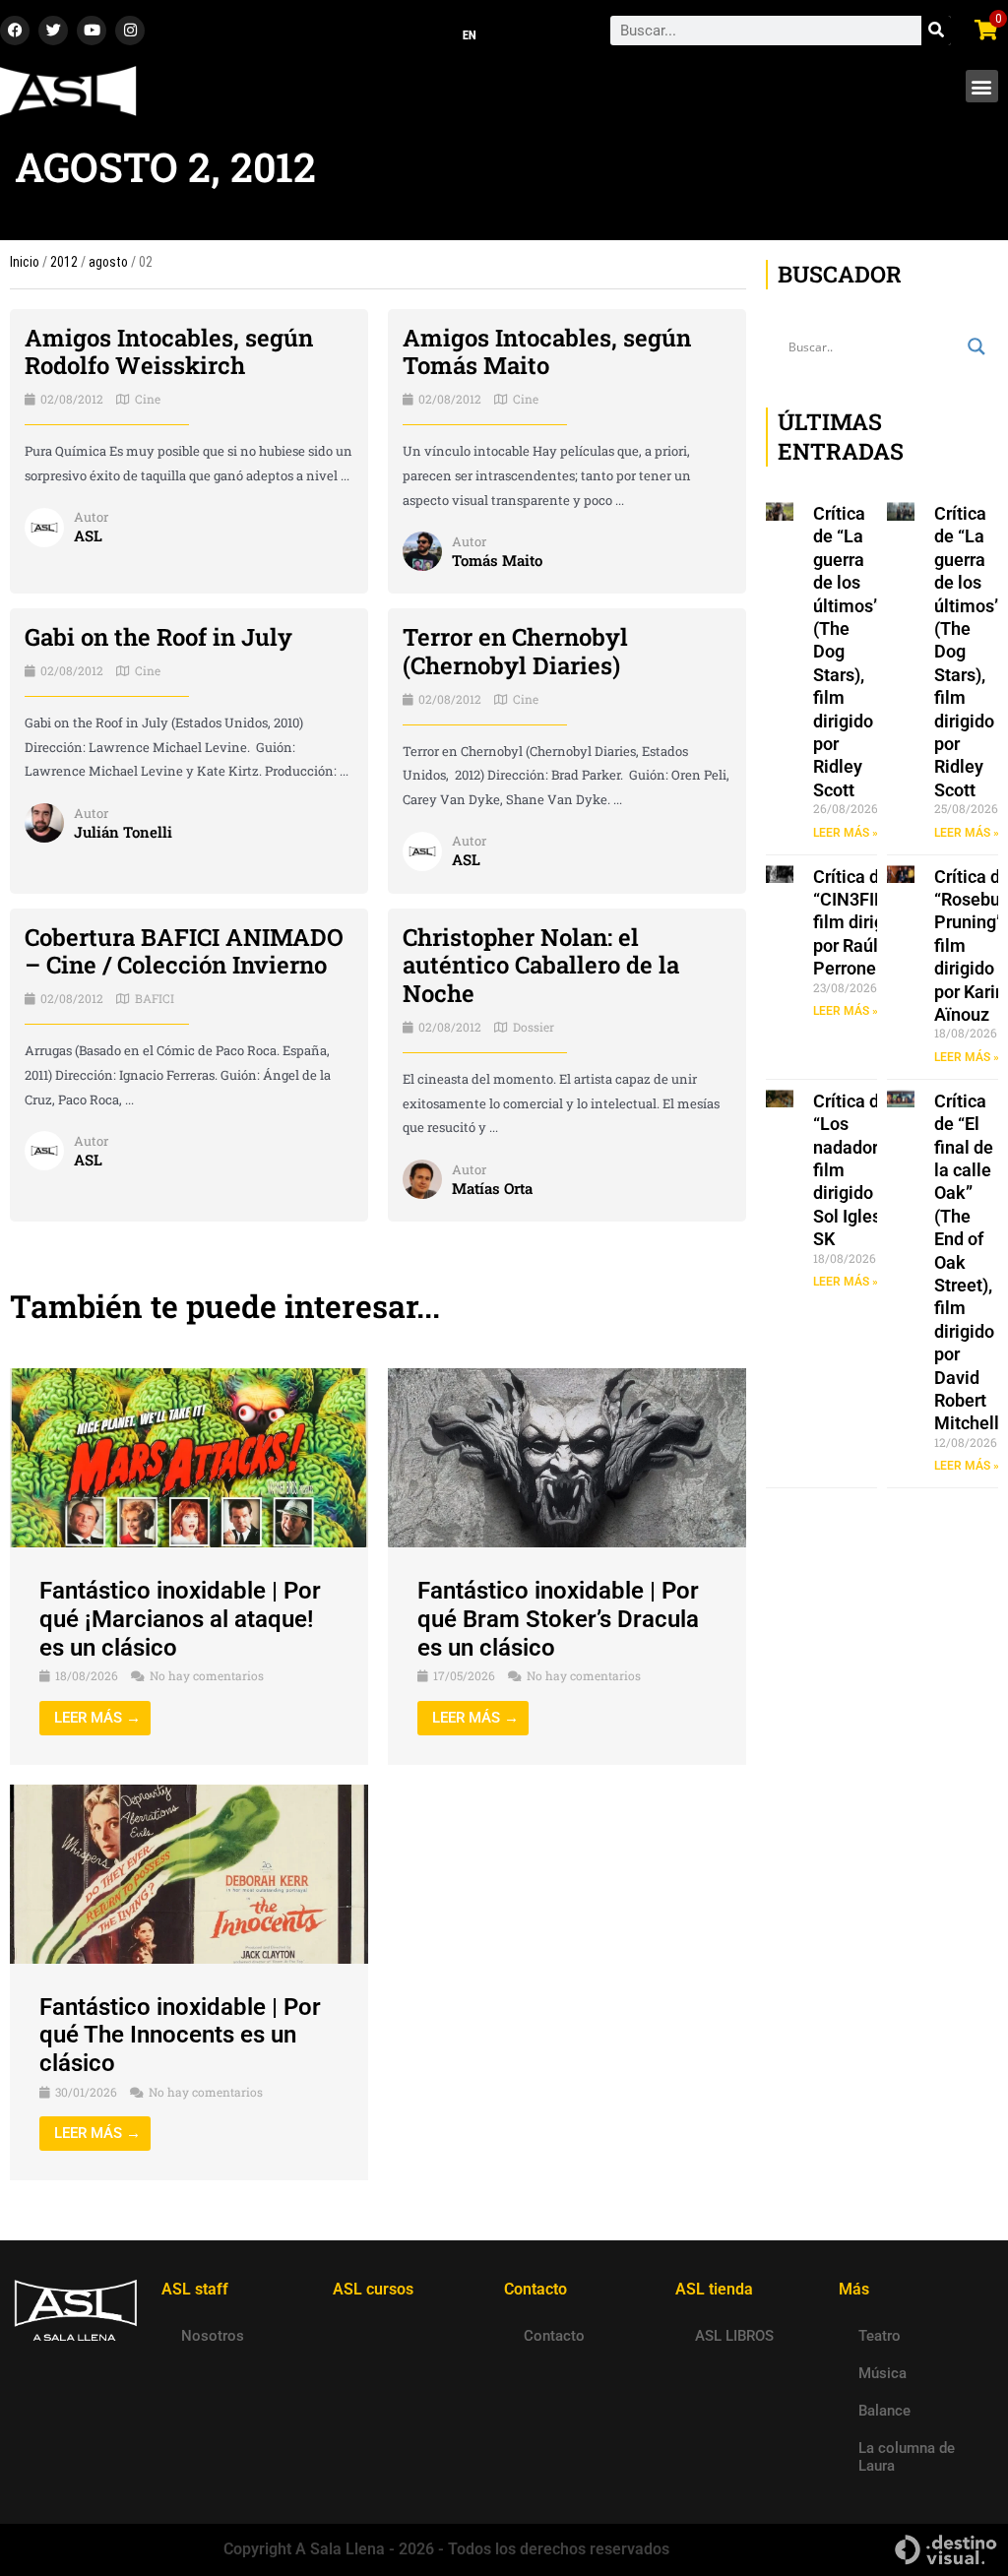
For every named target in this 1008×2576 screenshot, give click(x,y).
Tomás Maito (497, 560)
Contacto (554, 2336)
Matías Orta (492, 1188)
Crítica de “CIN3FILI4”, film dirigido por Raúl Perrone (861, 923)
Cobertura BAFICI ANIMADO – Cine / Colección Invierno (184, 951)
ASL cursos (373, 2289)
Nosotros (213, 2336)
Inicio (25, 262)
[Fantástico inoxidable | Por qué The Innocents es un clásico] (189, 1873)
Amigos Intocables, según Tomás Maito (547, 352)
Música (882, 2373)
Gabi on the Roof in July (158, 637)
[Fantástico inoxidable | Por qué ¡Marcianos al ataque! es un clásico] (189, 1457)
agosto (108, 262)
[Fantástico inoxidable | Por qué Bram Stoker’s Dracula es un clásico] (567, 1457)
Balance (884, 2411)
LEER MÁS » (846, 833)
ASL (88, 535)
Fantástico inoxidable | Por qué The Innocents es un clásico (180, 2036)
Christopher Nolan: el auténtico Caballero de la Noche (541, 966)
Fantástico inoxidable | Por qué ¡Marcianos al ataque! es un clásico (180, 1619)
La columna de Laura (907, 2457)
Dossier (534, 1027)
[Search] (936, 31)
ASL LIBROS (734, 2336)
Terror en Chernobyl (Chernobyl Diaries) (515, 651)
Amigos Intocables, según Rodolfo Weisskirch (169, 352)
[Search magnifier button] (976, 346)
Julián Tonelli (123, 832)
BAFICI (155, 998)
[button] (982, 86)
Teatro (880, 2336)
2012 (64, 262)
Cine (148, 399)
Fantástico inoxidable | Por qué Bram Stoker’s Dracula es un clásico (558, 1619)
